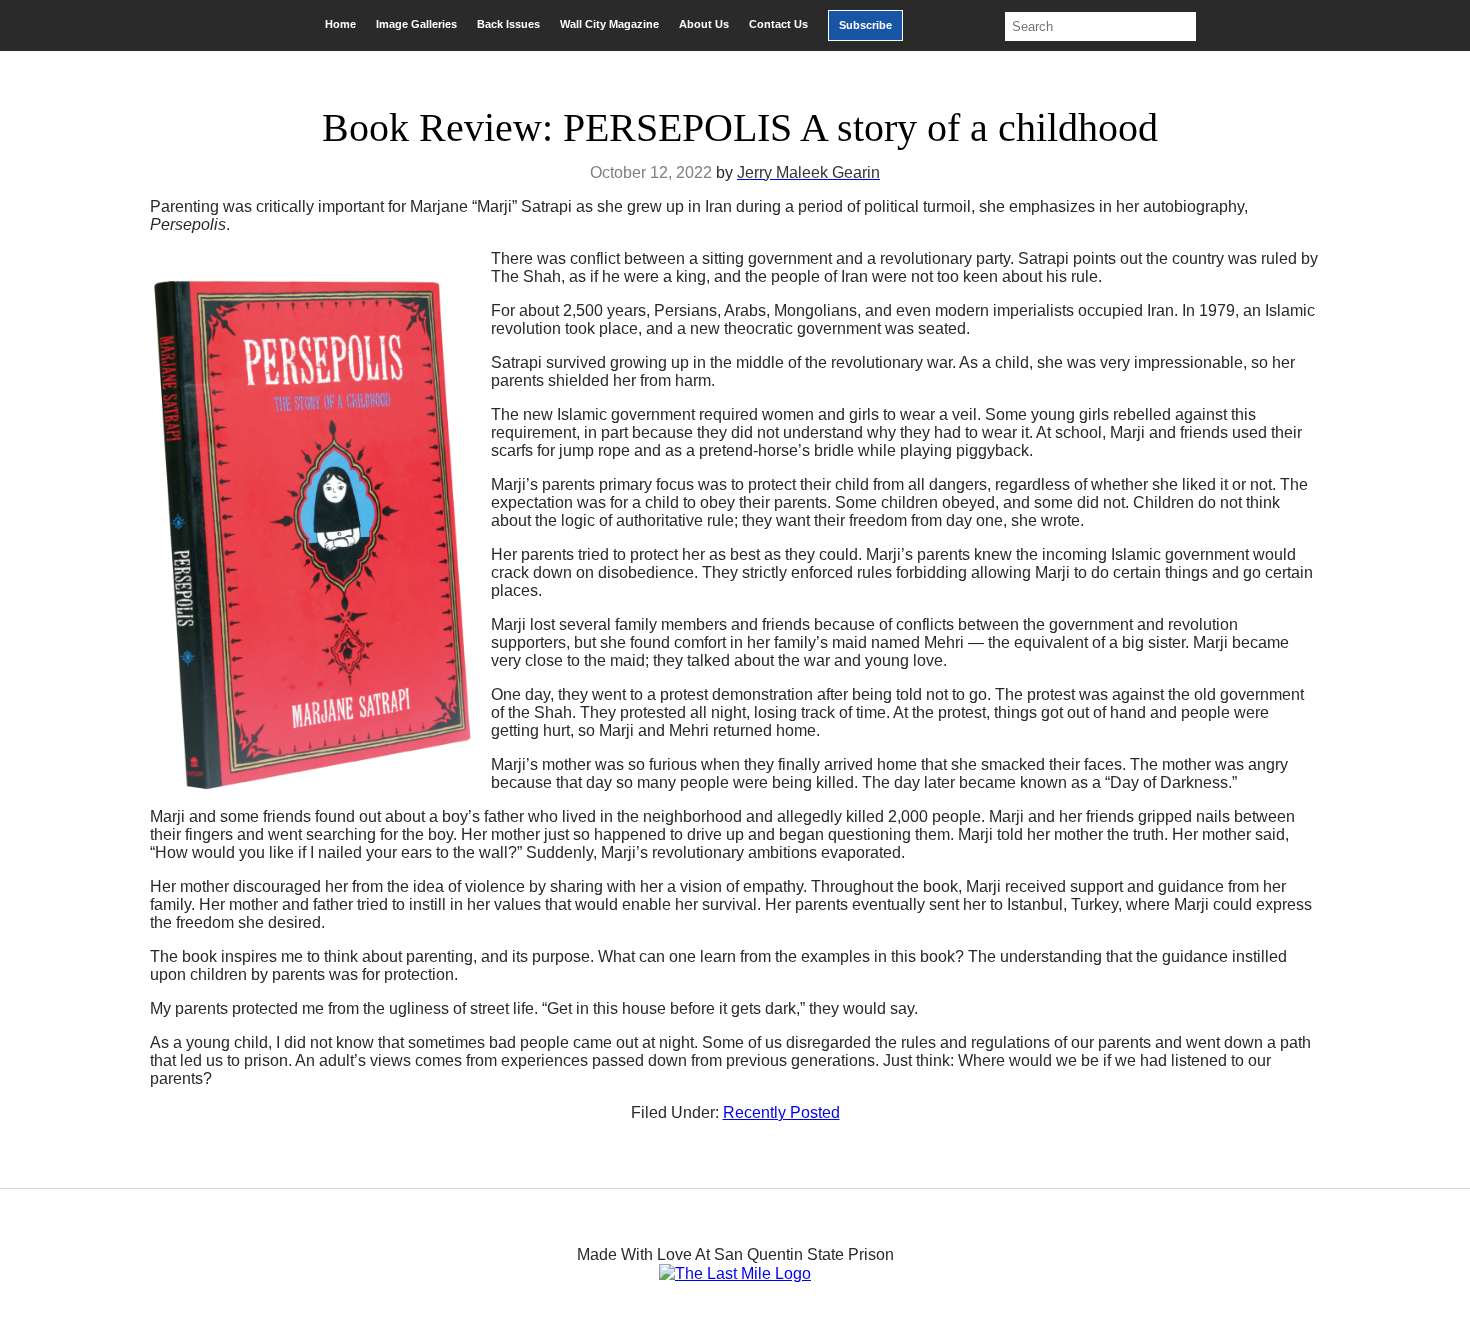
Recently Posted (781, 1112)
